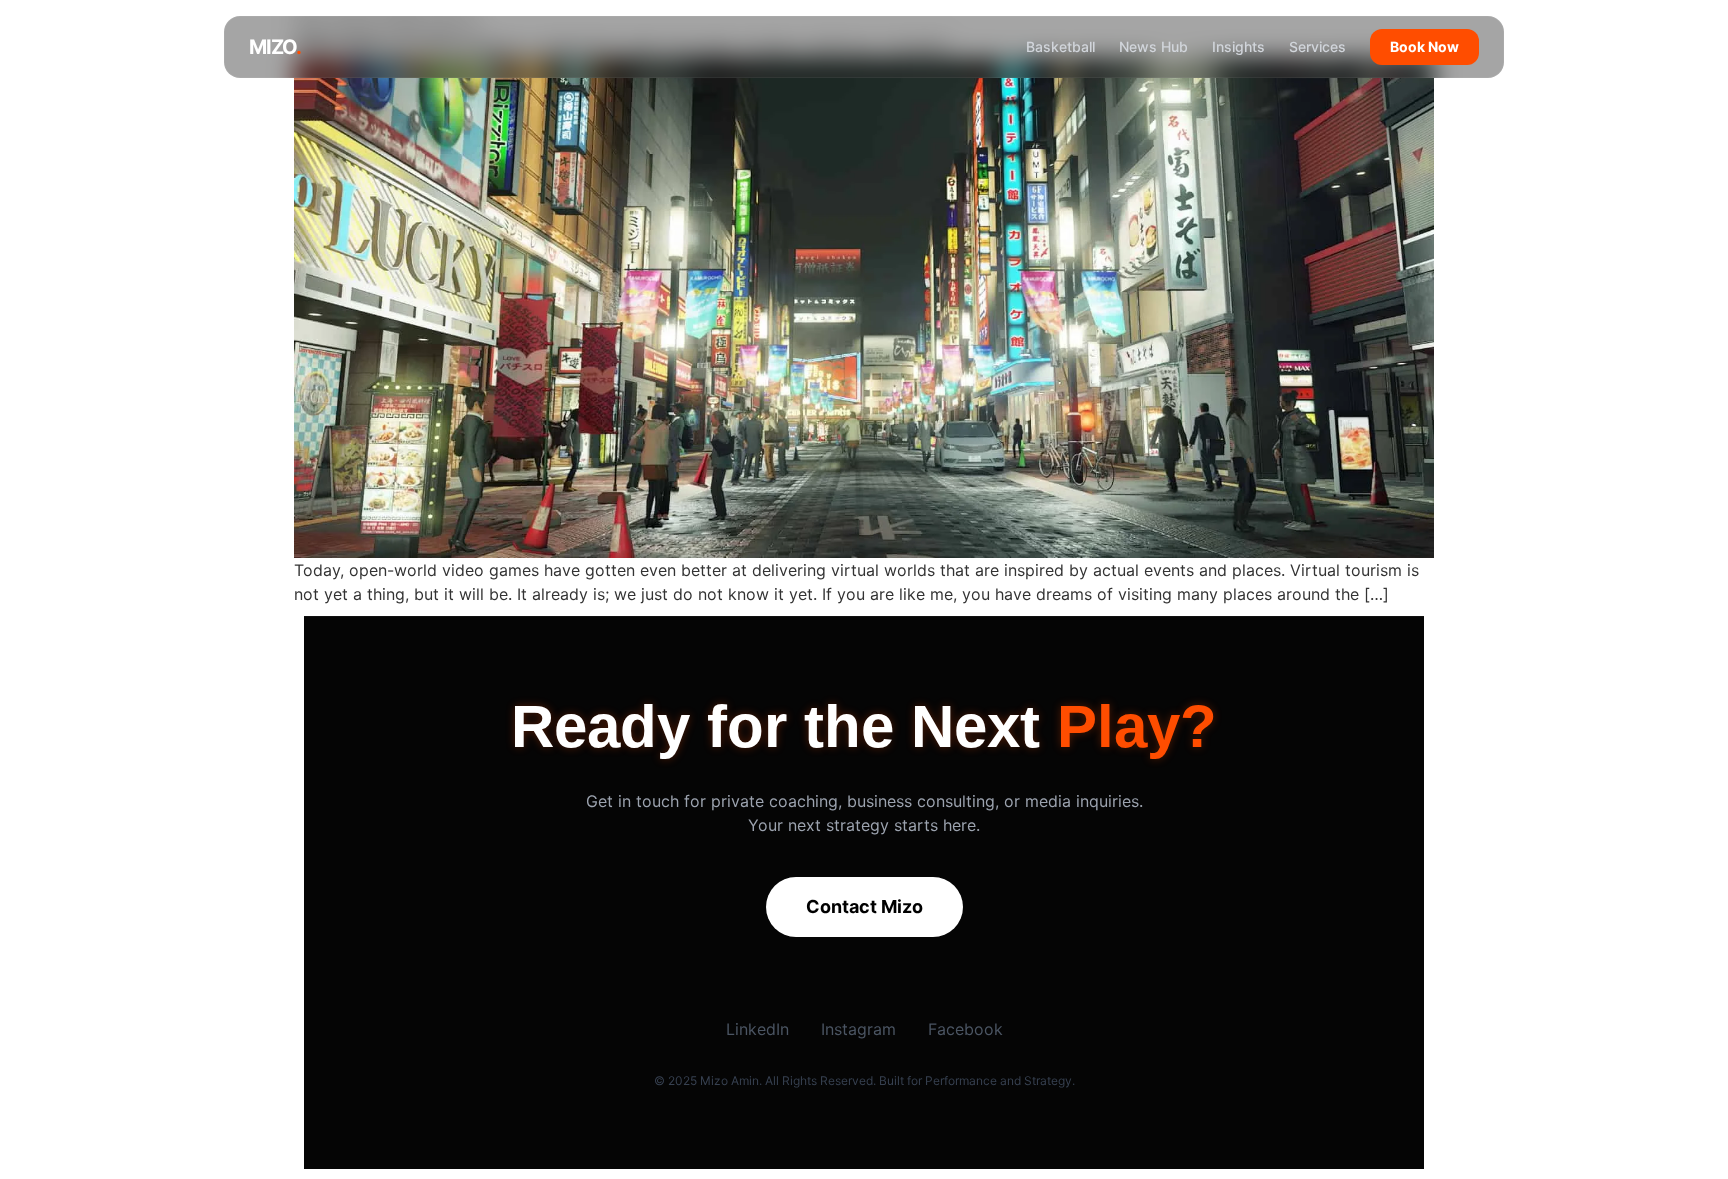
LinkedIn (757, 1029)
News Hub (1153, 46)
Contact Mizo (864, 906)
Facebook (965, 1029)
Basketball (1060, 46)
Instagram (858, 1029)
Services (1317, 46)
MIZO (275, 47)
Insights (1238, 46)
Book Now (1424, 46)
